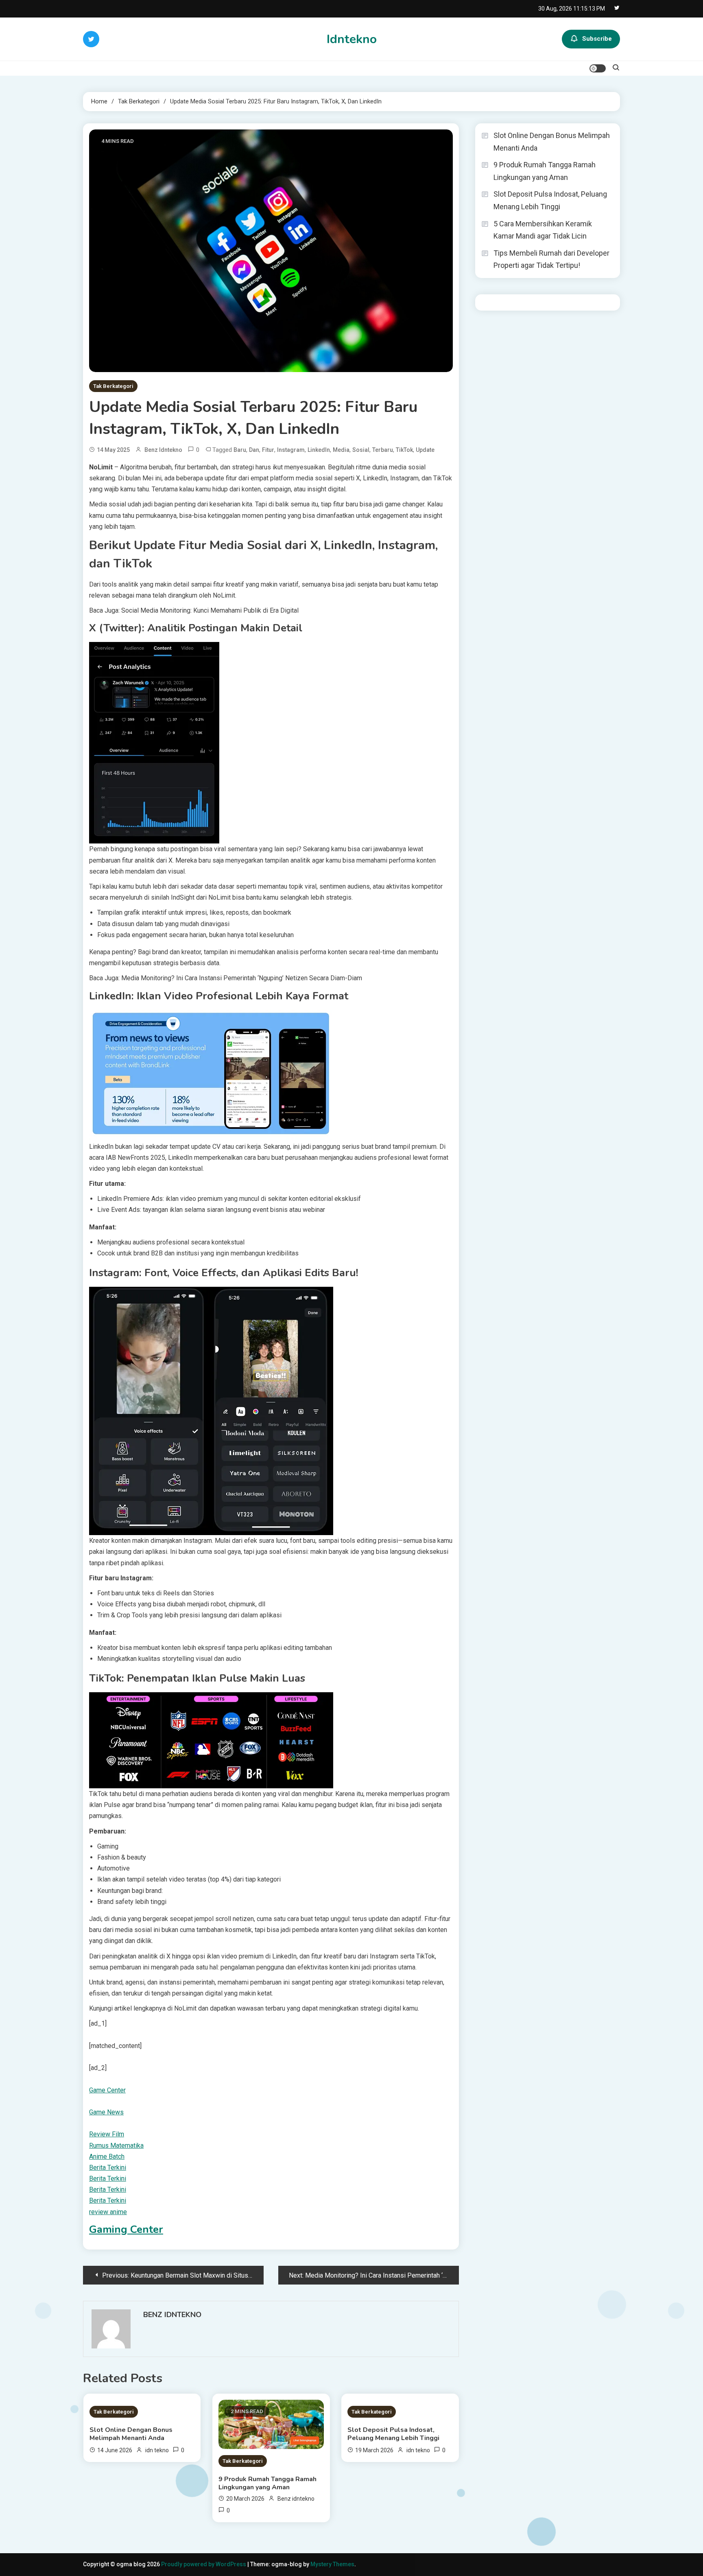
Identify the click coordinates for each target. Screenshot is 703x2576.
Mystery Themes (332, 2564)
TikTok (404, 450)
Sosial (361, 450)
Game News (106, 2112)
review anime (108, 2212)
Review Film (107, 2134)
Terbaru (383, 450)
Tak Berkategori (113, 386)
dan (254, 450)
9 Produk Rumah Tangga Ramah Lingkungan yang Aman (267, 2483)
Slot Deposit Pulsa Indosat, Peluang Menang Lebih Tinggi (393, 2434)
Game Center (107, 2090)
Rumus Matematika (116, 2146)
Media (341, 450)
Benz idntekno (163, 450)
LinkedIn (319, 450)
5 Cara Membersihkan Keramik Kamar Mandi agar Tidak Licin (543, 230)
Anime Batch (107, 2157)
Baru (240, 450)
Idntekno (352, 39)
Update (425, 450)
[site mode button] (598, 68)
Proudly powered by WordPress (204, 2564)
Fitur (268, 450)
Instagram (291, 450)
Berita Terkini (108, 2167)
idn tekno (157, 2450)
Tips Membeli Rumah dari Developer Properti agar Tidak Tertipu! (551, 259)
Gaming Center (126, 2229)
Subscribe (597, 39)
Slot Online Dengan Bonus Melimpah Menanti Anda (131, 2434)
